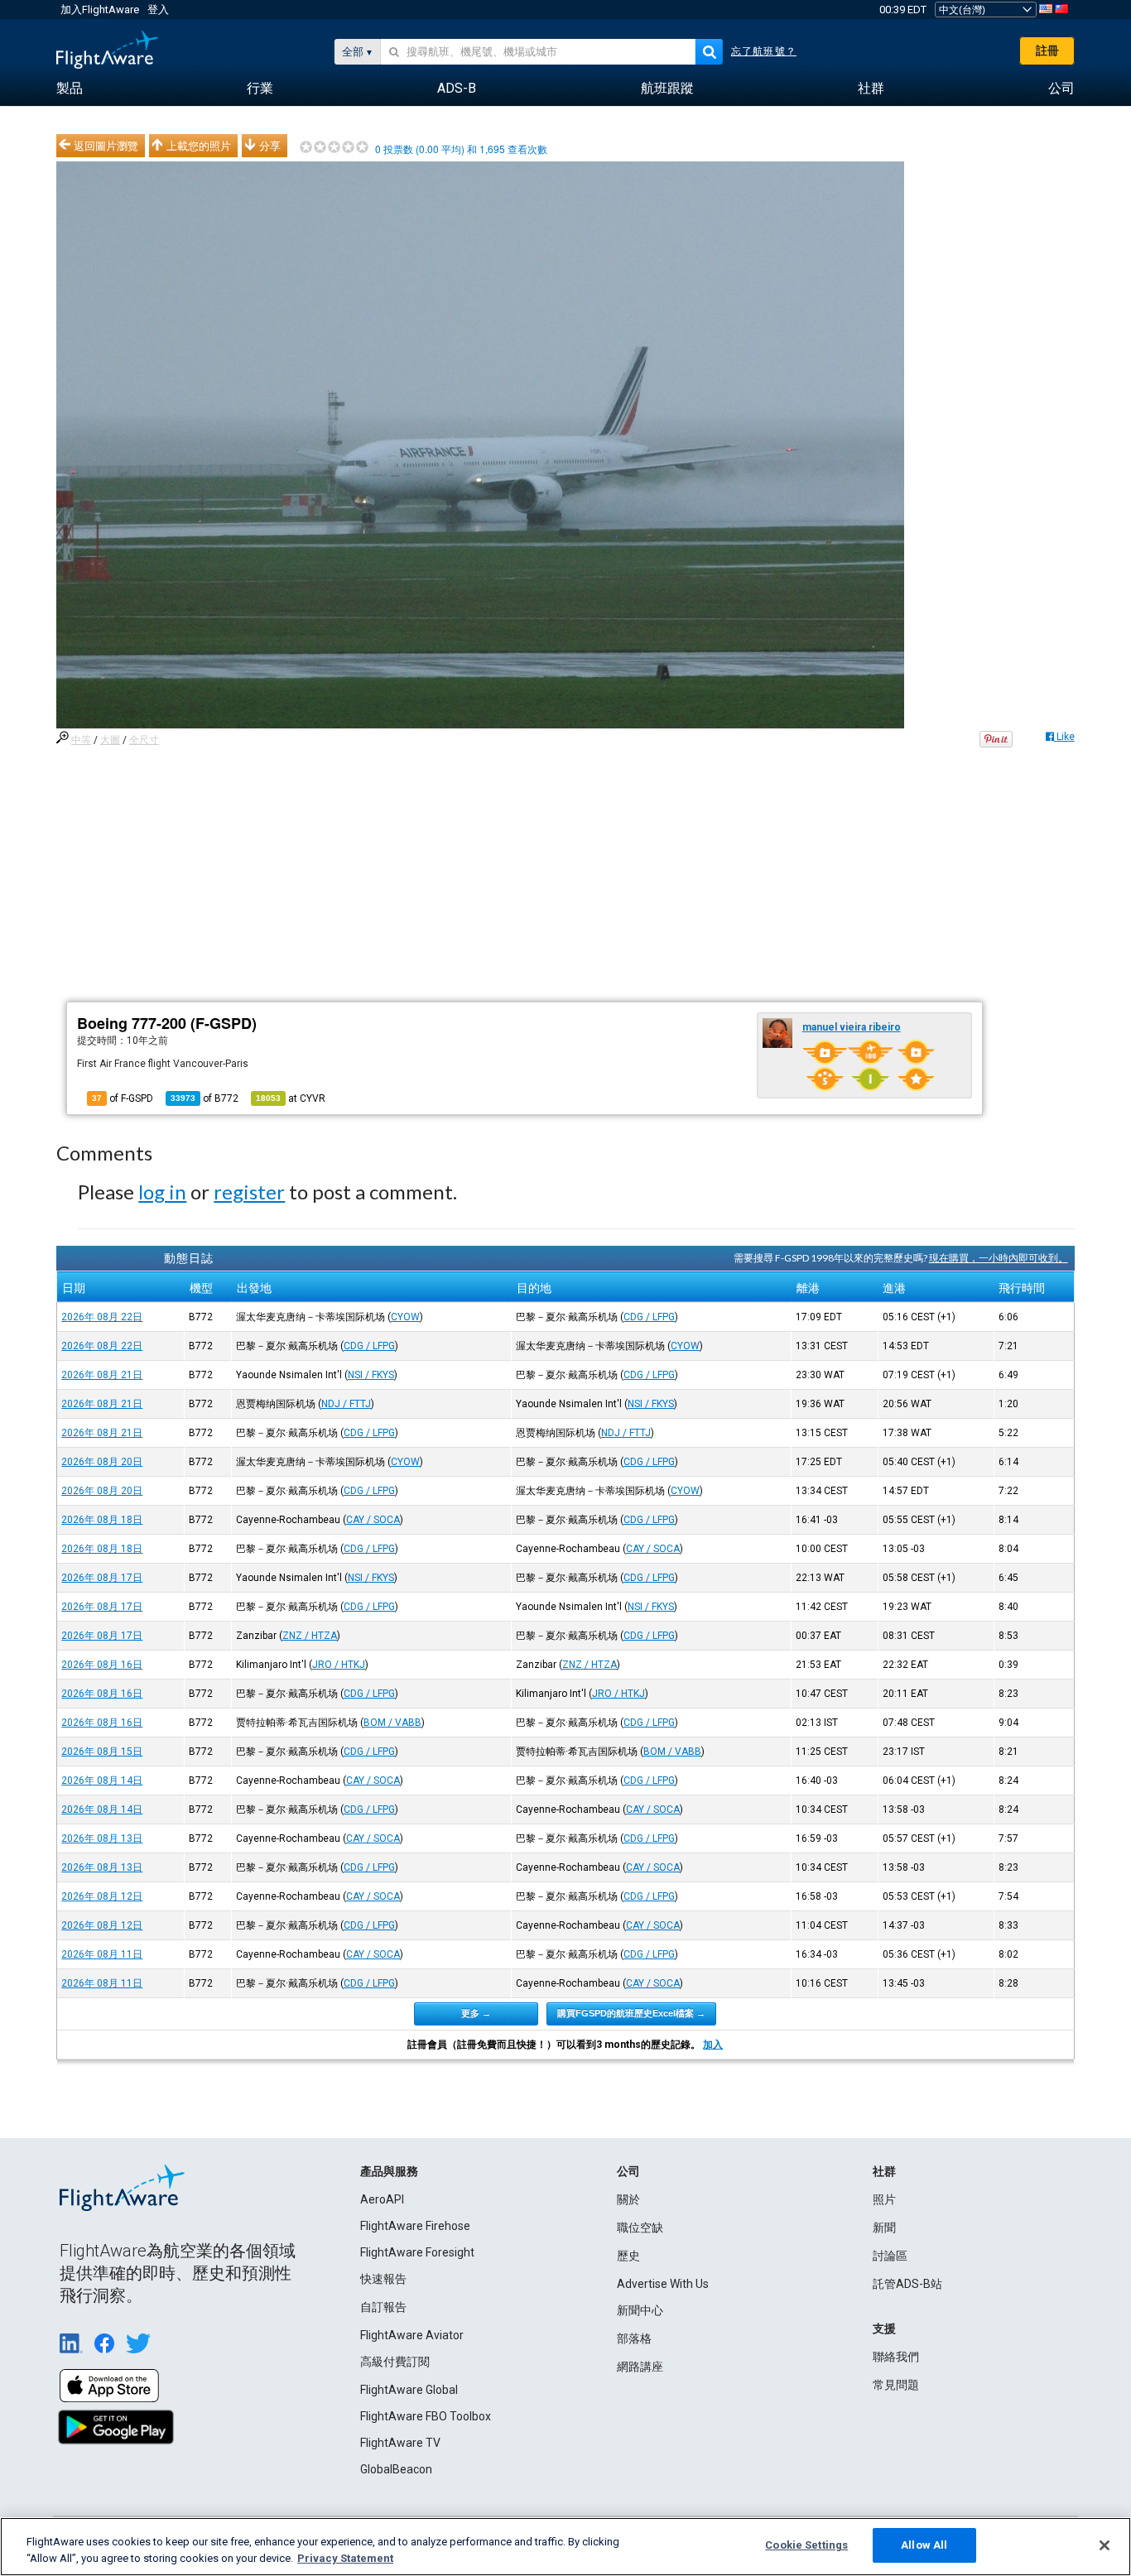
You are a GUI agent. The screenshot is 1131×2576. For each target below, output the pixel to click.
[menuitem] (70, 89)
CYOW (405, 1317)
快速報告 (383, 2279)
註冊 (1047, 50)
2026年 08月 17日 (102, 1578)
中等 (81, 740)
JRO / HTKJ (339, 1665)
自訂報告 (383, 2307)
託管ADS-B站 (907, 2284)
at (291, 1098)
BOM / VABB (392, 1723)
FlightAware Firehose (415, 2226)
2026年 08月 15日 (102, 1752)
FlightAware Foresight (417, 2252)
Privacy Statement (345, 2558)
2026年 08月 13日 (102, 1838)
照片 (884, 2199)
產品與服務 (389, 2171)
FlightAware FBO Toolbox (426, 2416)
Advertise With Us (663, 2284)
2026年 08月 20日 (102, 1462)
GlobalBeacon (396, 2469)
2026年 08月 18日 (102, 1520)
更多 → (476, 2013)
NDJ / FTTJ (346, 1404)
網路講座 (640, 2367)
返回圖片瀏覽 (106, 146)
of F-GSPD (123, 1098)
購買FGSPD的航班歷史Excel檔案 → (631, 2013)
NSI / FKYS (371, 1375)
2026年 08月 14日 (102, 1781)
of (205, 1098)
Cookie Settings (806, 2545)
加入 (713, 2045)
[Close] (1105, 2545)
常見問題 (896, 2385)
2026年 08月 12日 (102, 1896)
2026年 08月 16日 (102, 1665)
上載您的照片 (199, 146)
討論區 (890, 2256)
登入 (158, 10)
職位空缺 (640, 2228)
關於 (628, 2199)
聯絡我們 (896, 2357)
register (249, 1192)
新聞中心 (640, 2310)
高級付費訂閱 (395, 2362)
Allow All (924, 2545)
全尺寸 (144, 740)
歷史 (628, 2256)
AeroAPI (382, 2199)
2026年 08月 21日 (102, 1375)
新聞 (884, 2228)
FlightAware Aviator (412, 2335)
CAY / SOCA (373, 1520)
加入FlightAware (100, 10)
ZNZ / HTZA (310, 1636)
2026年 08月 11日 (102, 1954)
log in (162, 1192)
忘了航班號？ (764, 51)
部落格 (634, 2338)
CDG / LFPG (649, 1317)
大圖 (110, 740)
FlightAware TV (400, 2443)
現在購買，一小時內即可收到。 (999, 1258)
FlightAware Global (409, 2390)
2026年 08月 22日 (102, 1317)
